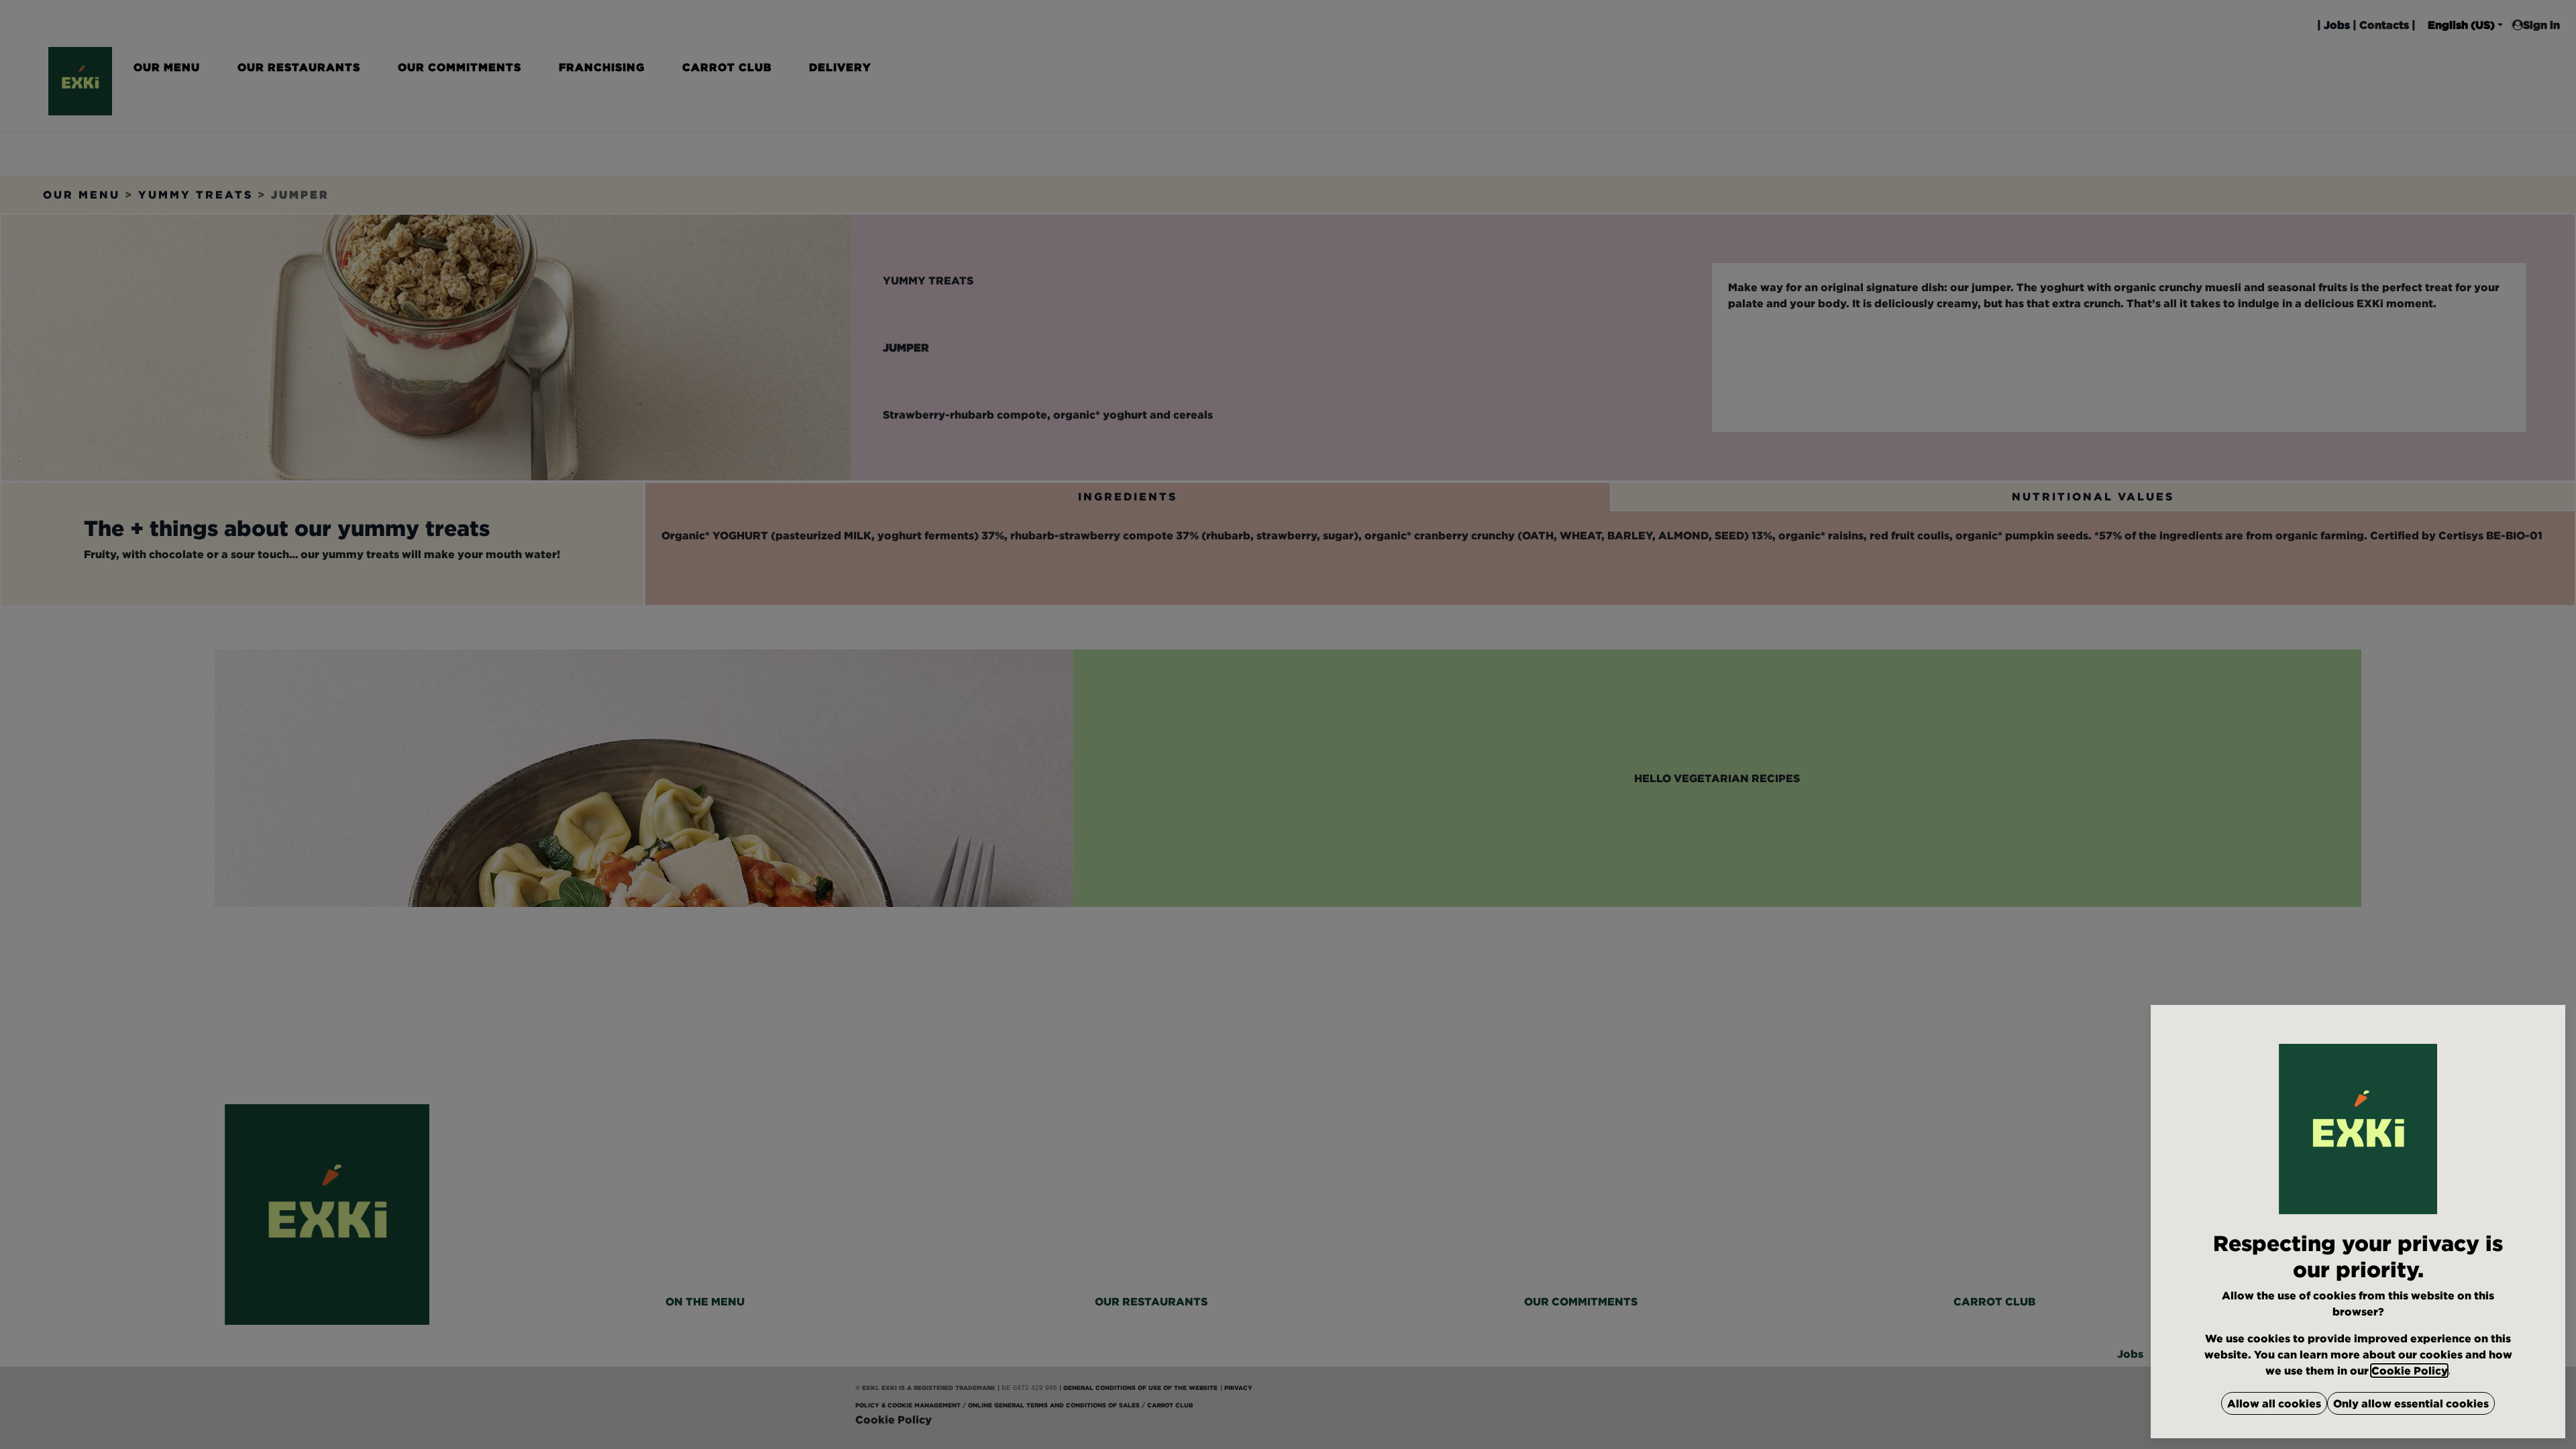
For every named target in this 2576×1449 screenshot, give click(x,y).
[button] (2274, 1403)
